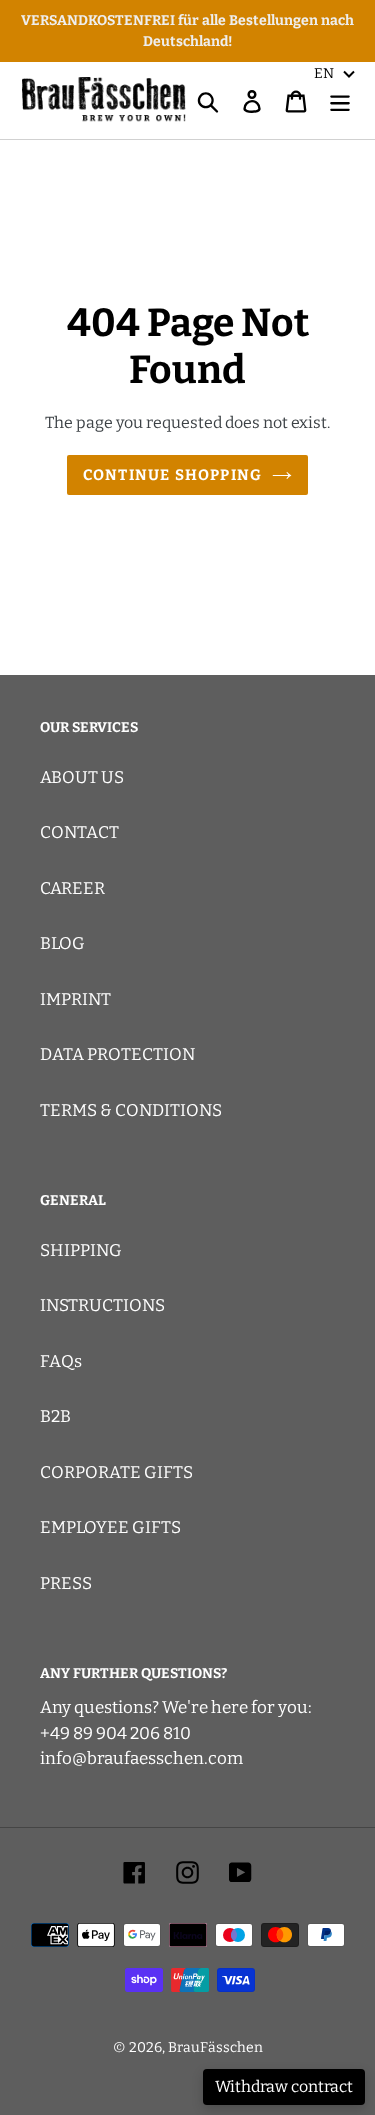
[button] (335, 73)
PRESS (66, 1583)
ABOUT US (82, 777)
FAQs (61, 1361)
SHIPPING (81, 1250)
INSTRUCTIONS (102, 1305)
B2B (55, 1416)
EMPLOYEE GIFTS (110, 1527)
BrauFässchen (215, 2047)
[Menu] (340, 101)
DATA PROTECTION (117, 1054)
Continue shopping (172, 475)
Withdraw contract (284, 2086)
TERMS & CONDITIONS (131, 1110)
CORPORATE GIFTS (116, 1472)
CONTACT (79, 832)
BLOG (62, 943)
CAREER (72, 888)
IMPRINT (75, 999)
